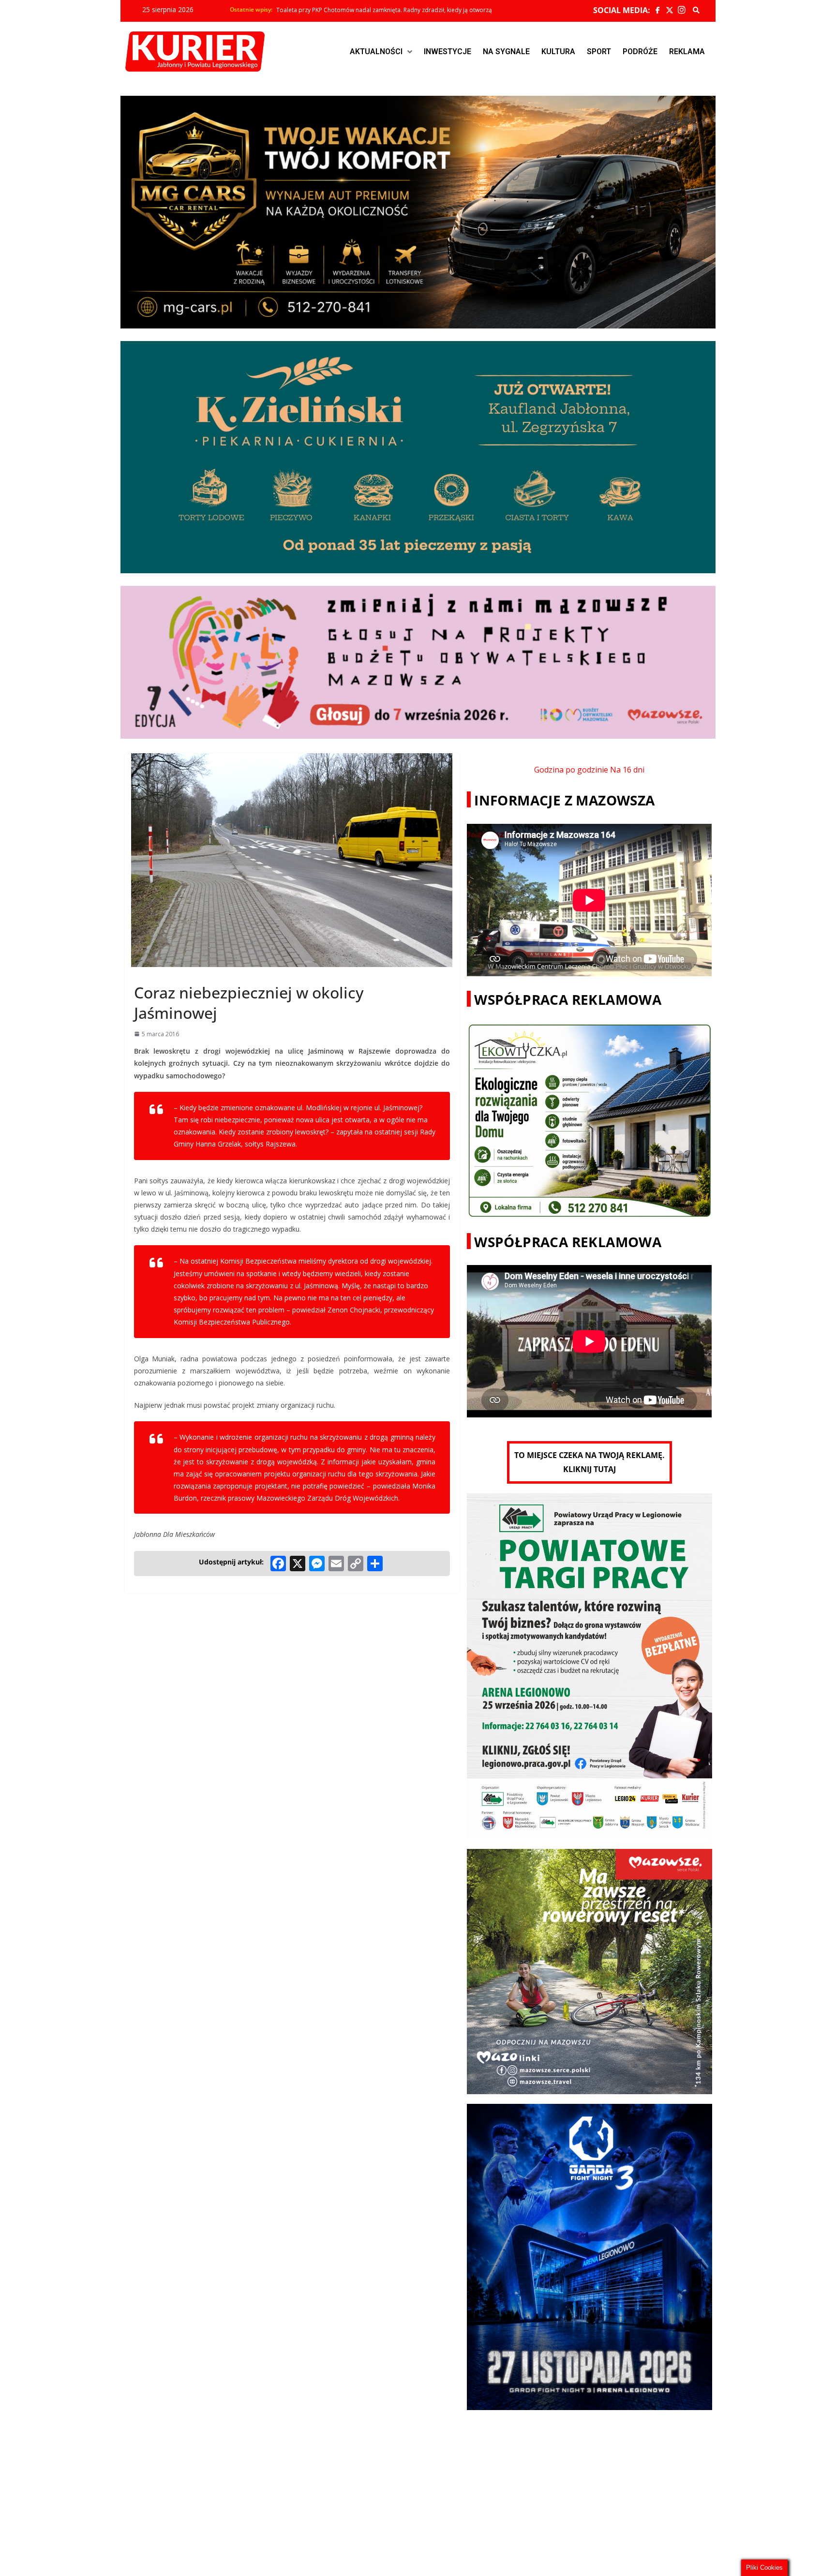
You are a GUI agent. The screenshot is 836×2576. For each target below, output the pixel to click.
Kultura (558, 52)
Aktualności (376, 52)
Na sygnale (506, 52)
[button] (381, 52)
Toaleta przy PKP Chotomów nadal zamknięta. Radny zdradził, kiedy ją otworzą (384, 10)
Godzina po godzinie (571, 770)
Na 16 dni (627, 770)
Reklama (687, 52)
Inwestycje (448, 52)
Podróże (640, 52)
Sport (599, 52)
